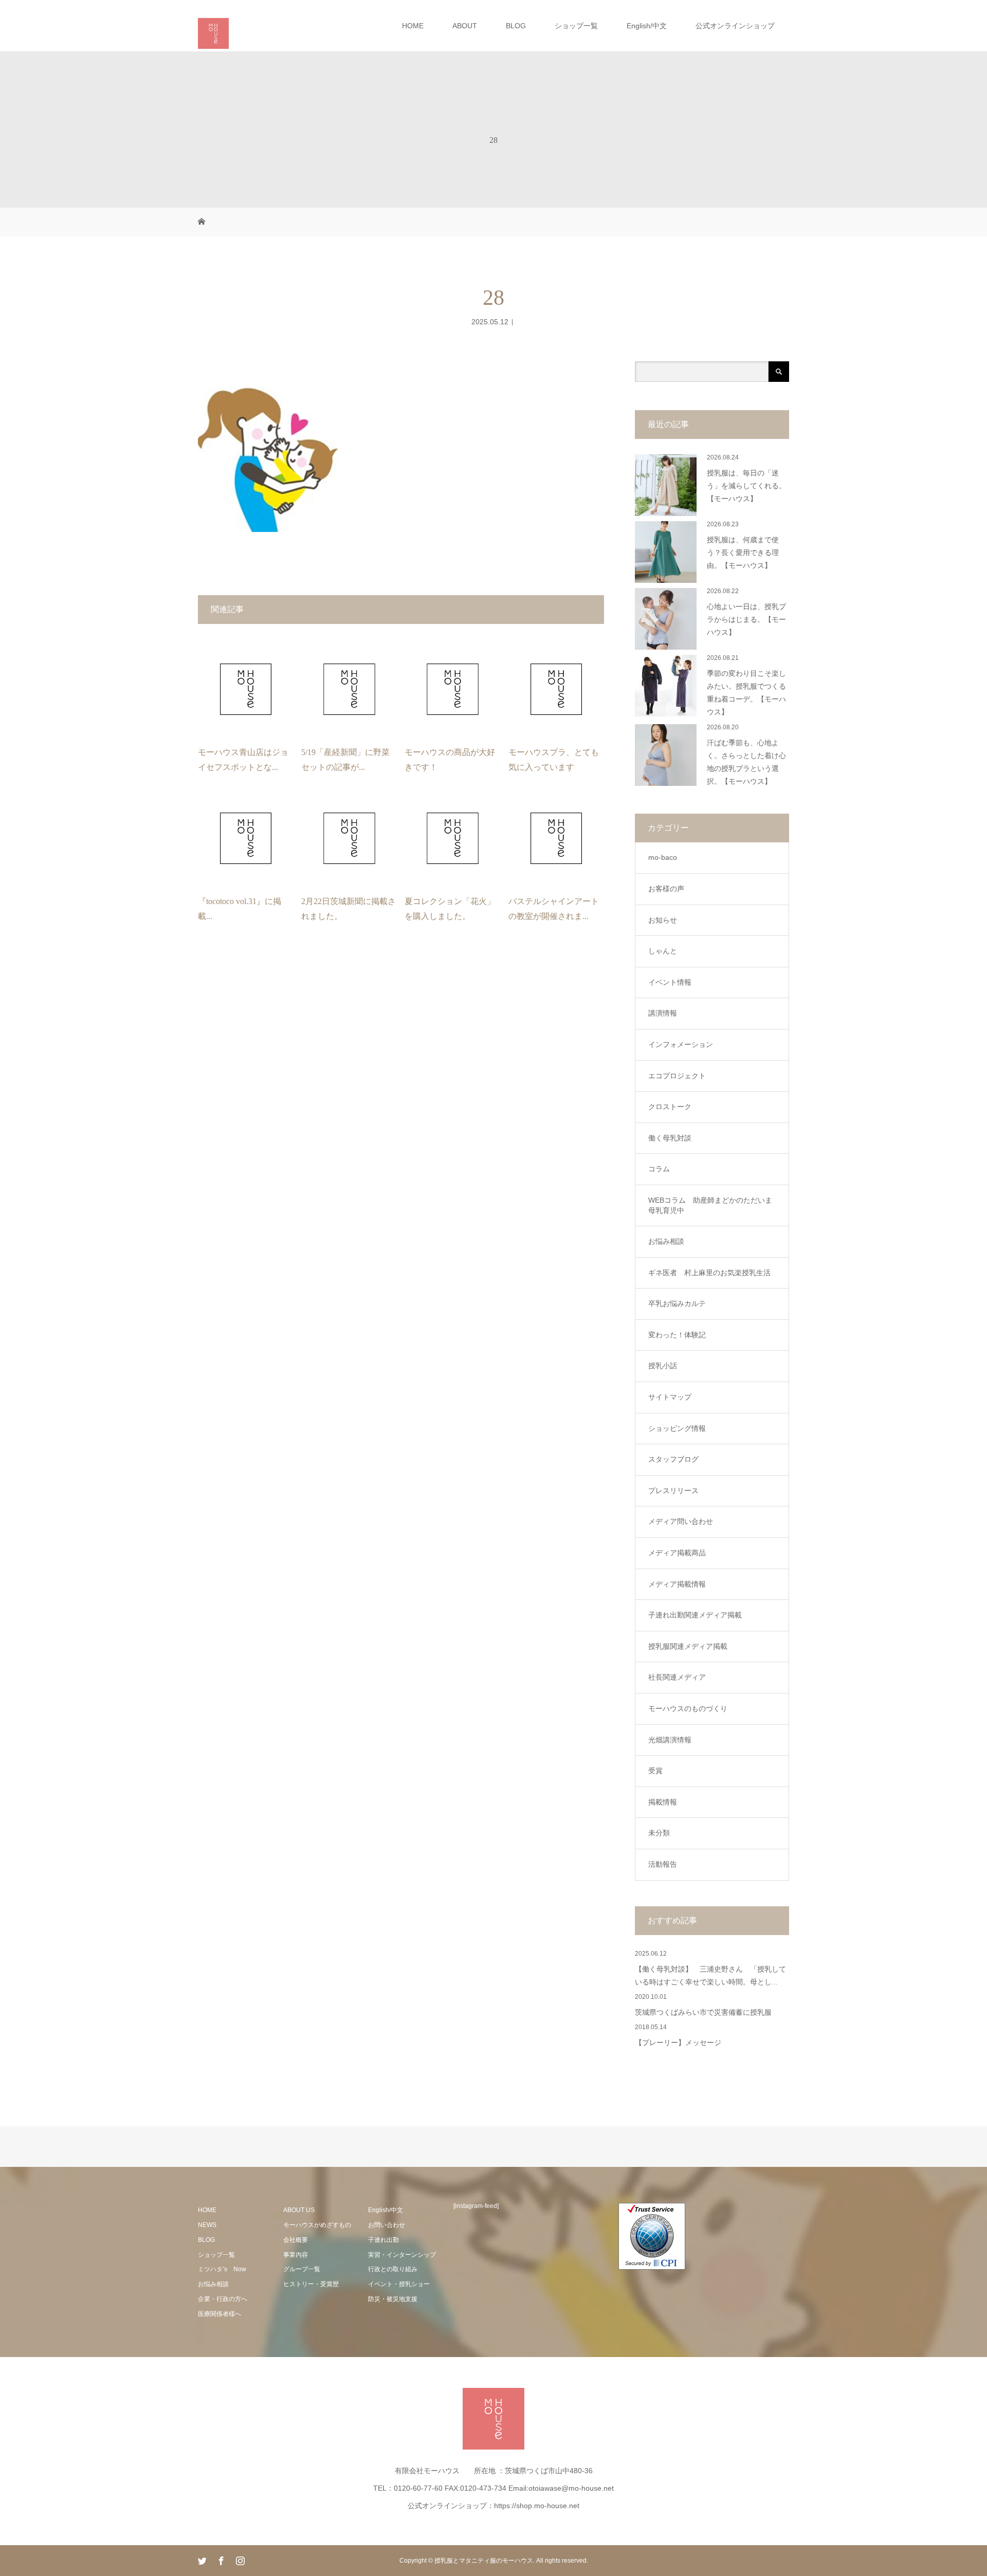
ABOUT (465, 26)
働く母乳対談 (670, 1138)
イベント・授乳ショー (399, 2284)
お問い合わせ (387, 2225)
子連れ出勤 (383, 2240)
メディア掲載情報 (677, 1584)
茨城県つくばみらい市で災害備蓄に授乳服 (703, 2012)
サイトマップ (670, 1397)
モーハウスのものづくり (688, 1708)
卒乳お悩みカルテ (677, 1303)
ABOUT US (299, 2210)
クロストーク (670, 1107)
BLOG (516, 26)
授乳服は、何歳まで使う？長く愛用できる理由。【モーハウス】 (743, 553)
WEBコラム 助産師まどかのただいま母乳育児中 (710, 1205)
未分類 (659, 1833)
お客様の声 (666, 889)
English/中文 (647, 26)
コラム (659, 1169)
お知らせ (663, 920)
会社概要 (296, 2240)
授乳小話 (663, 1366)
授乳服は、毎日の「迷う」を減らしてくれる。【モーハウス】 (746, 486)
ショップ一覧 (576, 26)
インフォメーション (681, 1044)
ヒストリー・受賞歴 (311, 2284)
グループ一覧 (302, 2269)
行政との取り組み (393, 2269)
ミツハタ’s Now (222, 2269)
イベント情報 (670, 982)
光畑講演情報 (670, 1740)
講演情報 (663, 1013)
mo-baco (663, 857)
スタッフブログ (673, 1459)
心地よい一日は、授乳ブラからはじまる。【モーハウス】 (746, 620)
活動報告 (663, 1864)
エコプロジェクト (677, 1076)
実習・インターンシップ (402, 2255)
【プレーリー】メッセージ (678, 2043)
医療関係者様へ (220, 2314)
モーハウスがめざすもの (317, 2225)
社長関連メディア (677, 1677)
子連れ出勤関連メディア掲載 (695, 1615)
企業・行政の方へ (223, 2299)
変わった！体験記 (677, 1335)
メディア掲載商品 (677, 1553)
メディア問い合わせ (681, 1521)
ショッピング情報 (677, 1428)
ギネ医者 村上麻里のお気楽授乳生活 (709, 1273)
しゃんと (663, 951)
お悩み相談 (666, 1241)
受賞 (655, 1771)
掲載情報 (663, 1802)
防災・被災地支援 (393, 2299)
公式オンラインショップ (735, 26)
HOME (413, 26)
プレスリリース (673, 1491)
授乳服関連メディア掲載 (688, 1646)
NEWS (207, 2225)
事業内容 (296, 2255)
